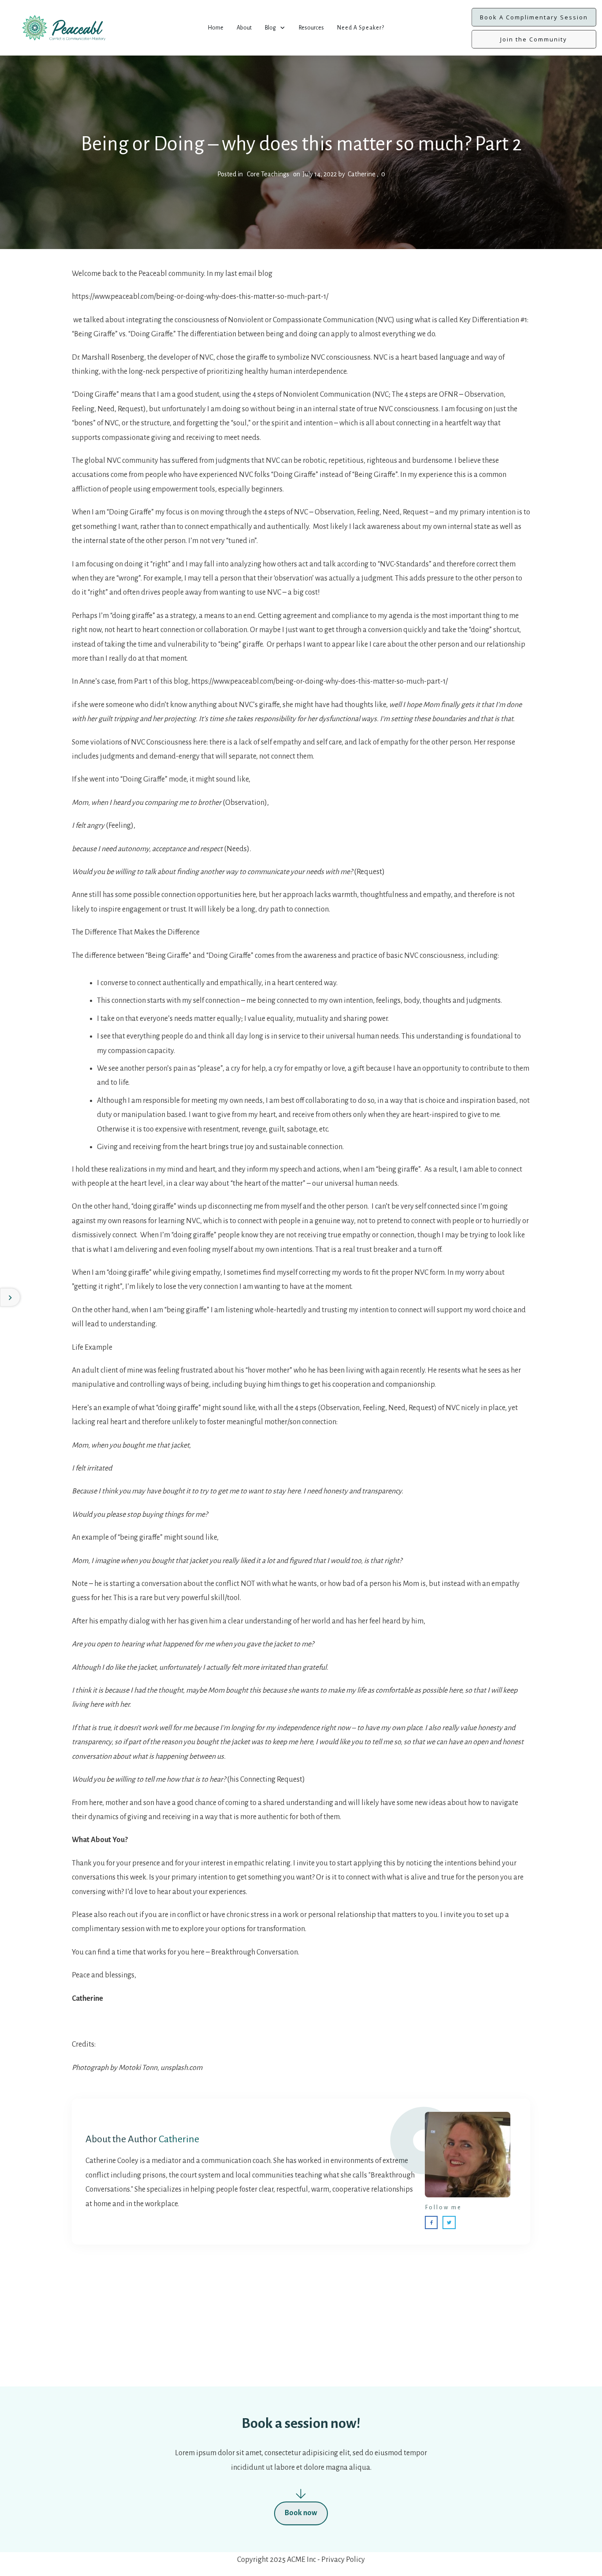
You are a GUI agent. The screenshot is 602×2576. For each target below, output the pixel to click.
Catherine (179, 2139)
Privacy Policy (343, 2560)
